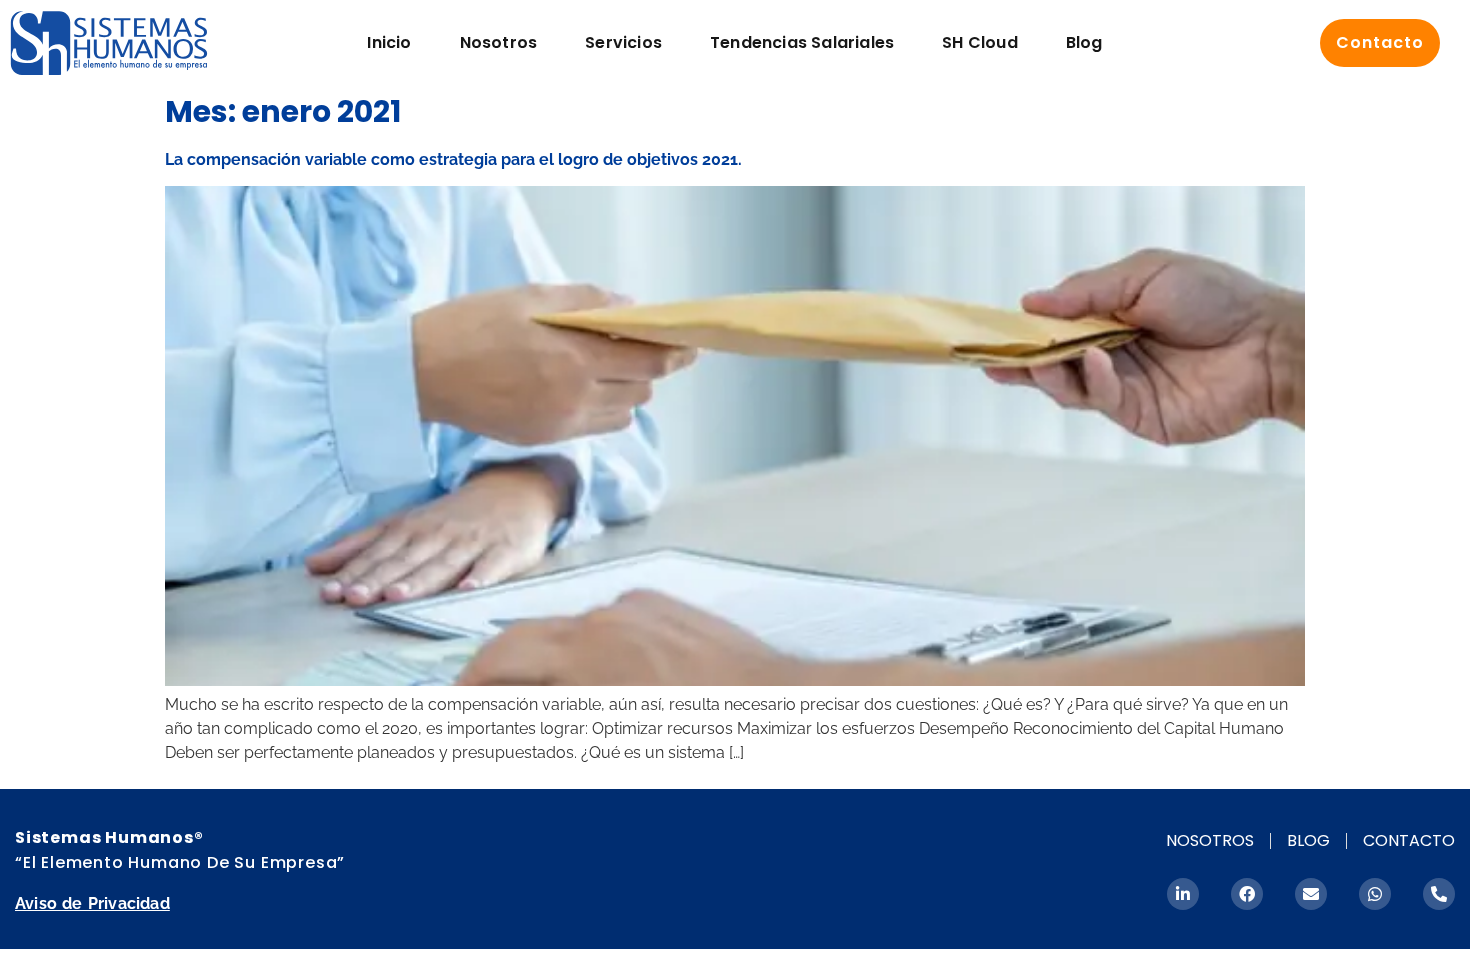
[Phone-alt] (1439, 894)
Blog (1084, 42)
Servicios (623, 42)
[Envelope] (1311, 894)
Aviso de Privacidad (92, 903)
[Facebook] (1247, 894)
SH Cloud (980, 42)
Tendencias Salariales (802, 42)
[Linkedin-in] (1183, 894)
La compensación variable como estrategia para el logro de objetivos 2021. (453, 159)
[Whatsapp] (1375, 894)
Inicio (389, 42)
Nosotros (499, 42)
